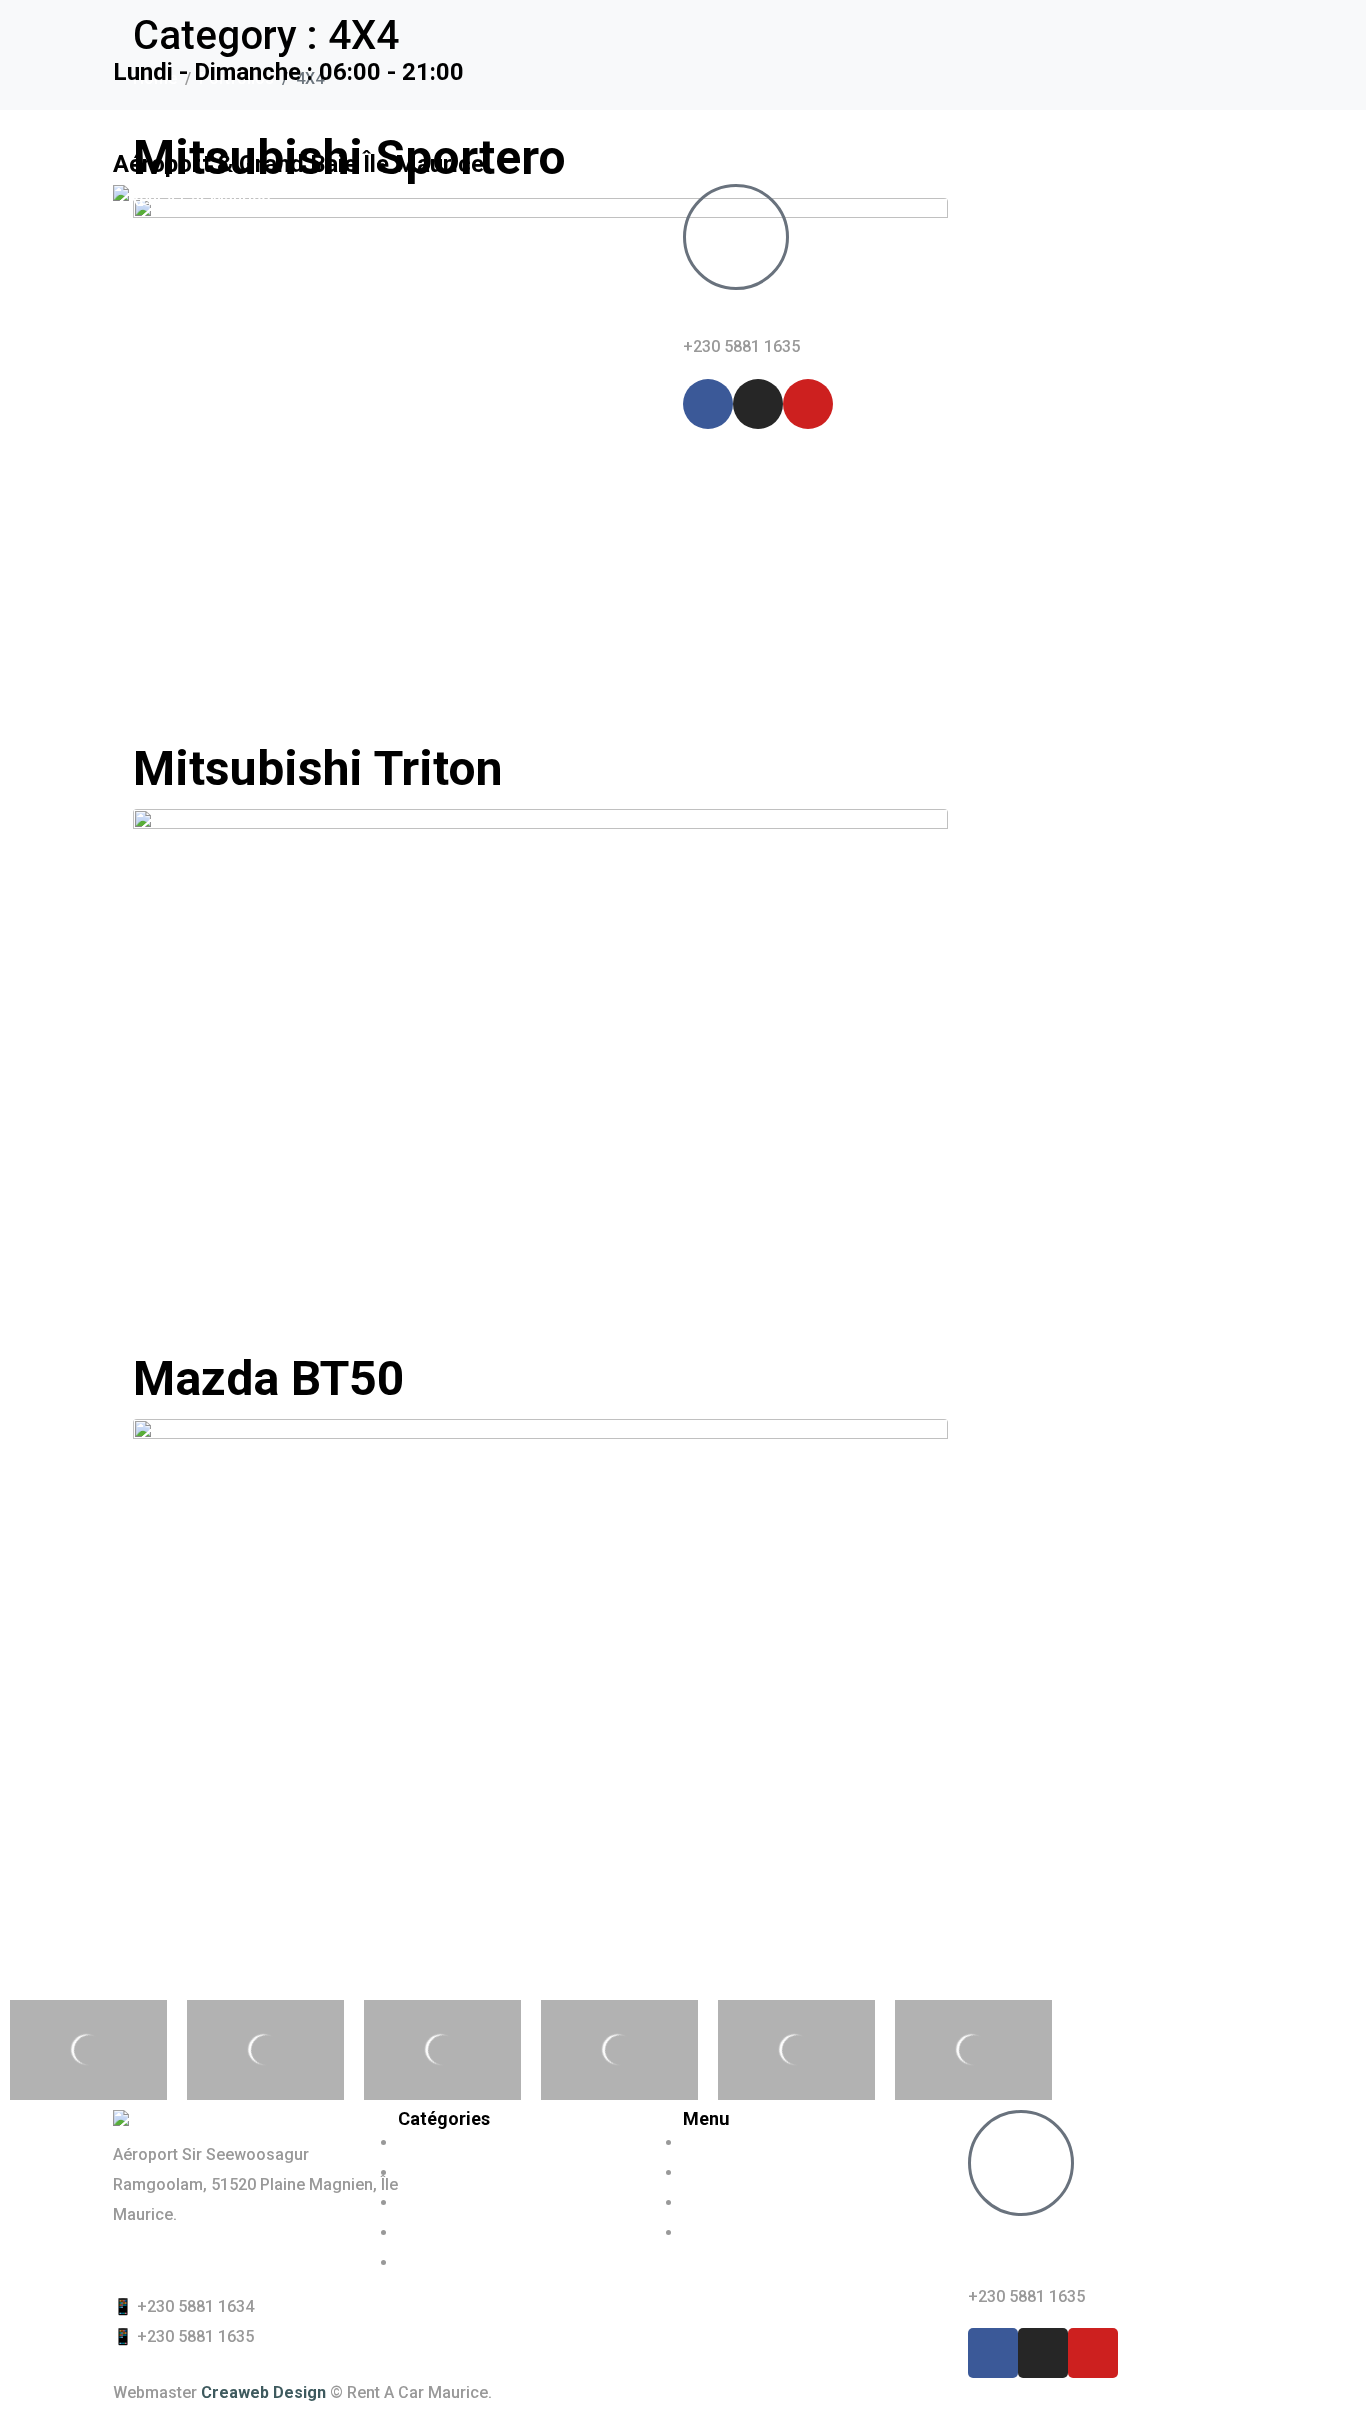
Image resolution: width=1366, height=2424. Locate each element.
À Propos (363, 398)
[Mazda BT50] (540, 1666)
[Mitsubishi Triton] (540, 1056)
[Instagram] (758, 404)
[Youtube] (808, 404)
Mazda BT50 (269, 1378)
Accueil (160, 398)
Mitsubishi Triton (318, 768)
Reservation (481, 398)
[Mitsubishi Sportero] (540, 446)
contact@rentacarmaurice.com (228, 2260)
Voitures (258, 398)
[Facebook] (708, 404)
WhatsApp (739, 312)
